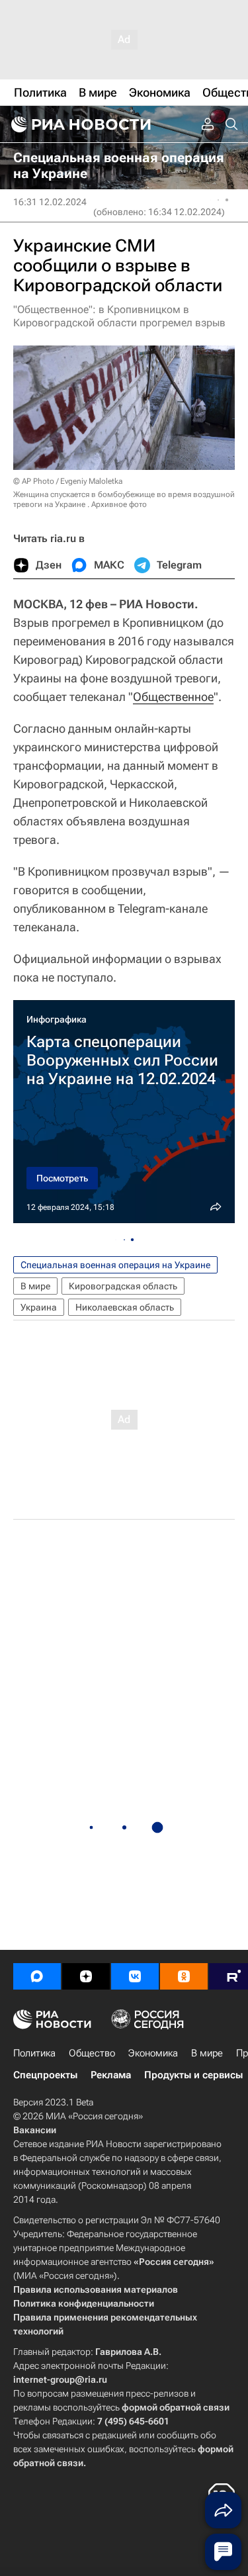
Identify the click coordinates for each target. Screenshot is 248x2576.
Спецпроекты (45, 2075)
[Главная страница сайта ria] (79, 124)
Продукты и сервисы (193, 2075)
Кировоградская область (123, 1286)
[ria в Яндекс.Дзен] (86, 1976)
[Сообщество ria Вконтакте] (135, 1976)
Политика (34, 2053)
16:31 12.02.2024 (50, 202)
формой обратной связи (176, 2407)
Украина (39, 1307)
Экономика (153, 2053)
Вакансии (35, 2130)
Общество (92, 2053)
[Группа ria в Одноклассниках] (184, 1976)
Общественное (173, 697)
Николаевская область (125, 1307)
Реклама (111, 2075)
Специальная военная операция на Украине (115, 1265)
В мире (35, 1286)
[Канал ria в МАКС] (37, 1976)
